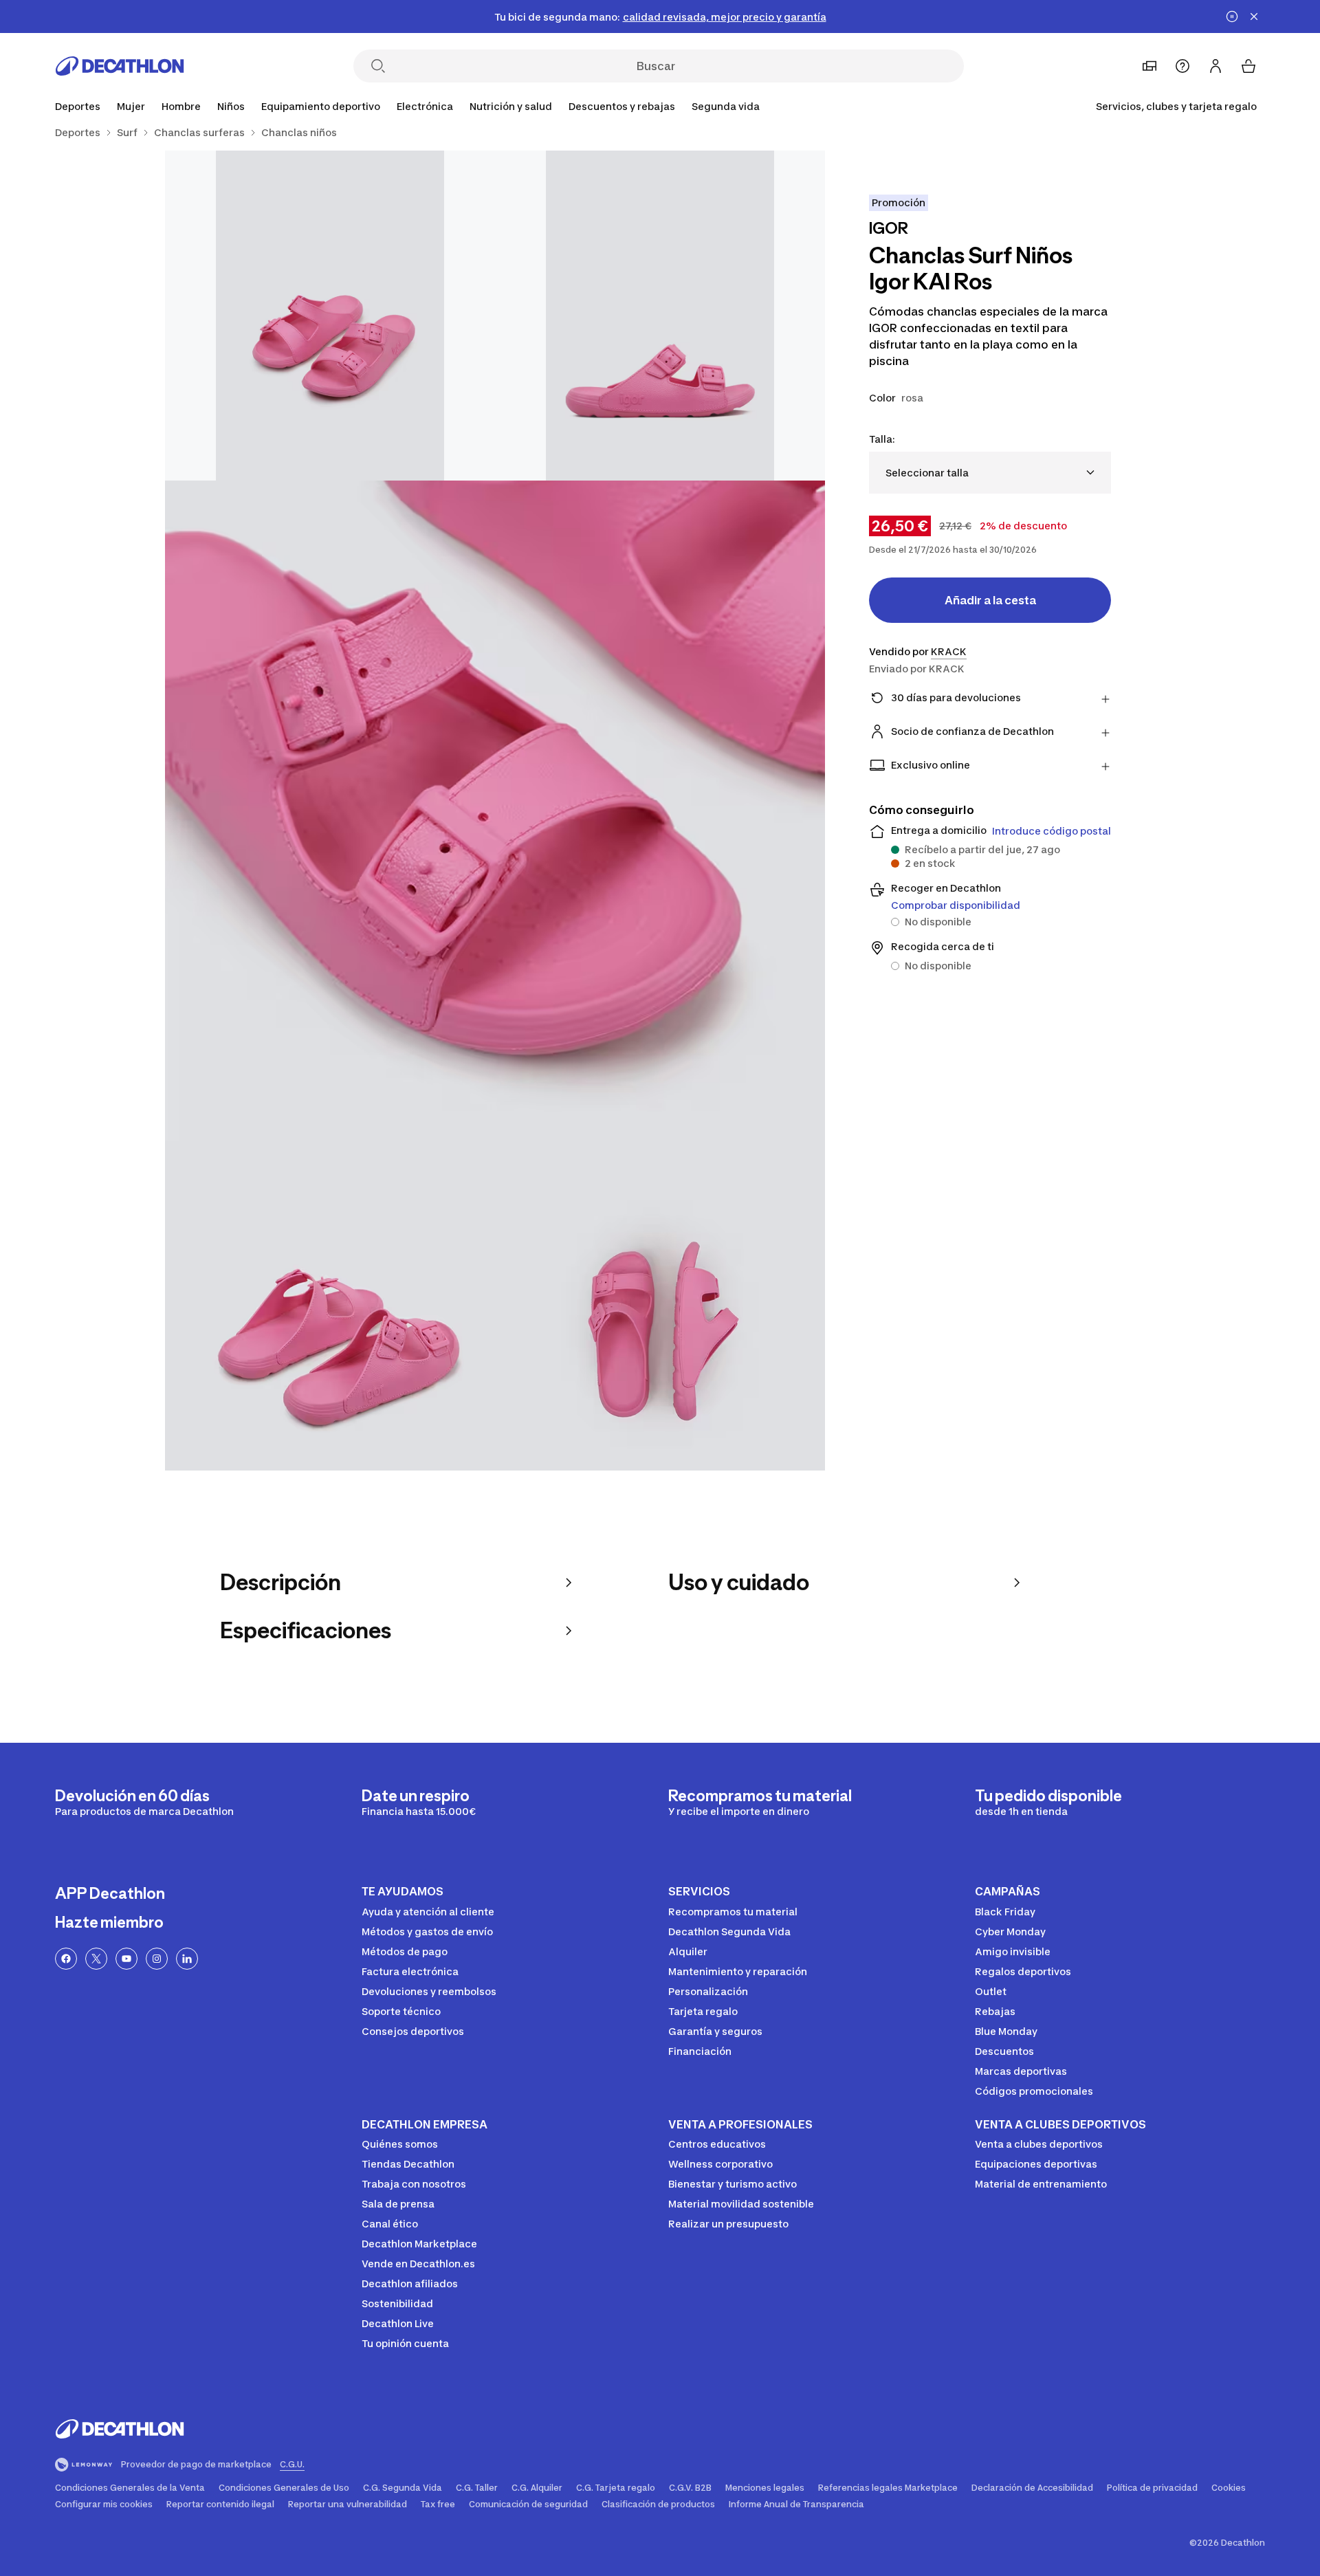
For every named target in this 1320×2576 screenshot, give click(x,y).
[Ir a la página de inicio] (120, 66)
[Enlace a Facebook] (66, 1959)
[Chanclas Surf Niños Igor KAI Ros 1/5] (660, 316)
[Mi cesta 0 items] (1248, 66)
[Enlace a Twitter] (96, 1959)
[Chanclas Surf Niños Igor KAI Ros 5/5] (660, 1306)
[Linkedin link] (187, 1959)
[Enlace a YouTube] (126, 1959)
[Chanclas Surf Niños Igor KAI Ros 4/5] (330, 1306)
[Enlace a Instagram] (157, 1959)
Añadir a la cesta (990, 600)
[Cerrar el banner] (1254, 16)
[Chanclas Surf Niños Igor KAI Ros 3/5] (495, 811)
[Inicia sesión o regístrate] (1215, 66)
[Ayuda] (1182, 66)
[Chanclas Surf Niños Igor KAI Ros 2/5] (330, 316)
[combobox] (990, 473)
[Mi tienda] (1149, 66)
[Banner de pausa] (1232, 16)
